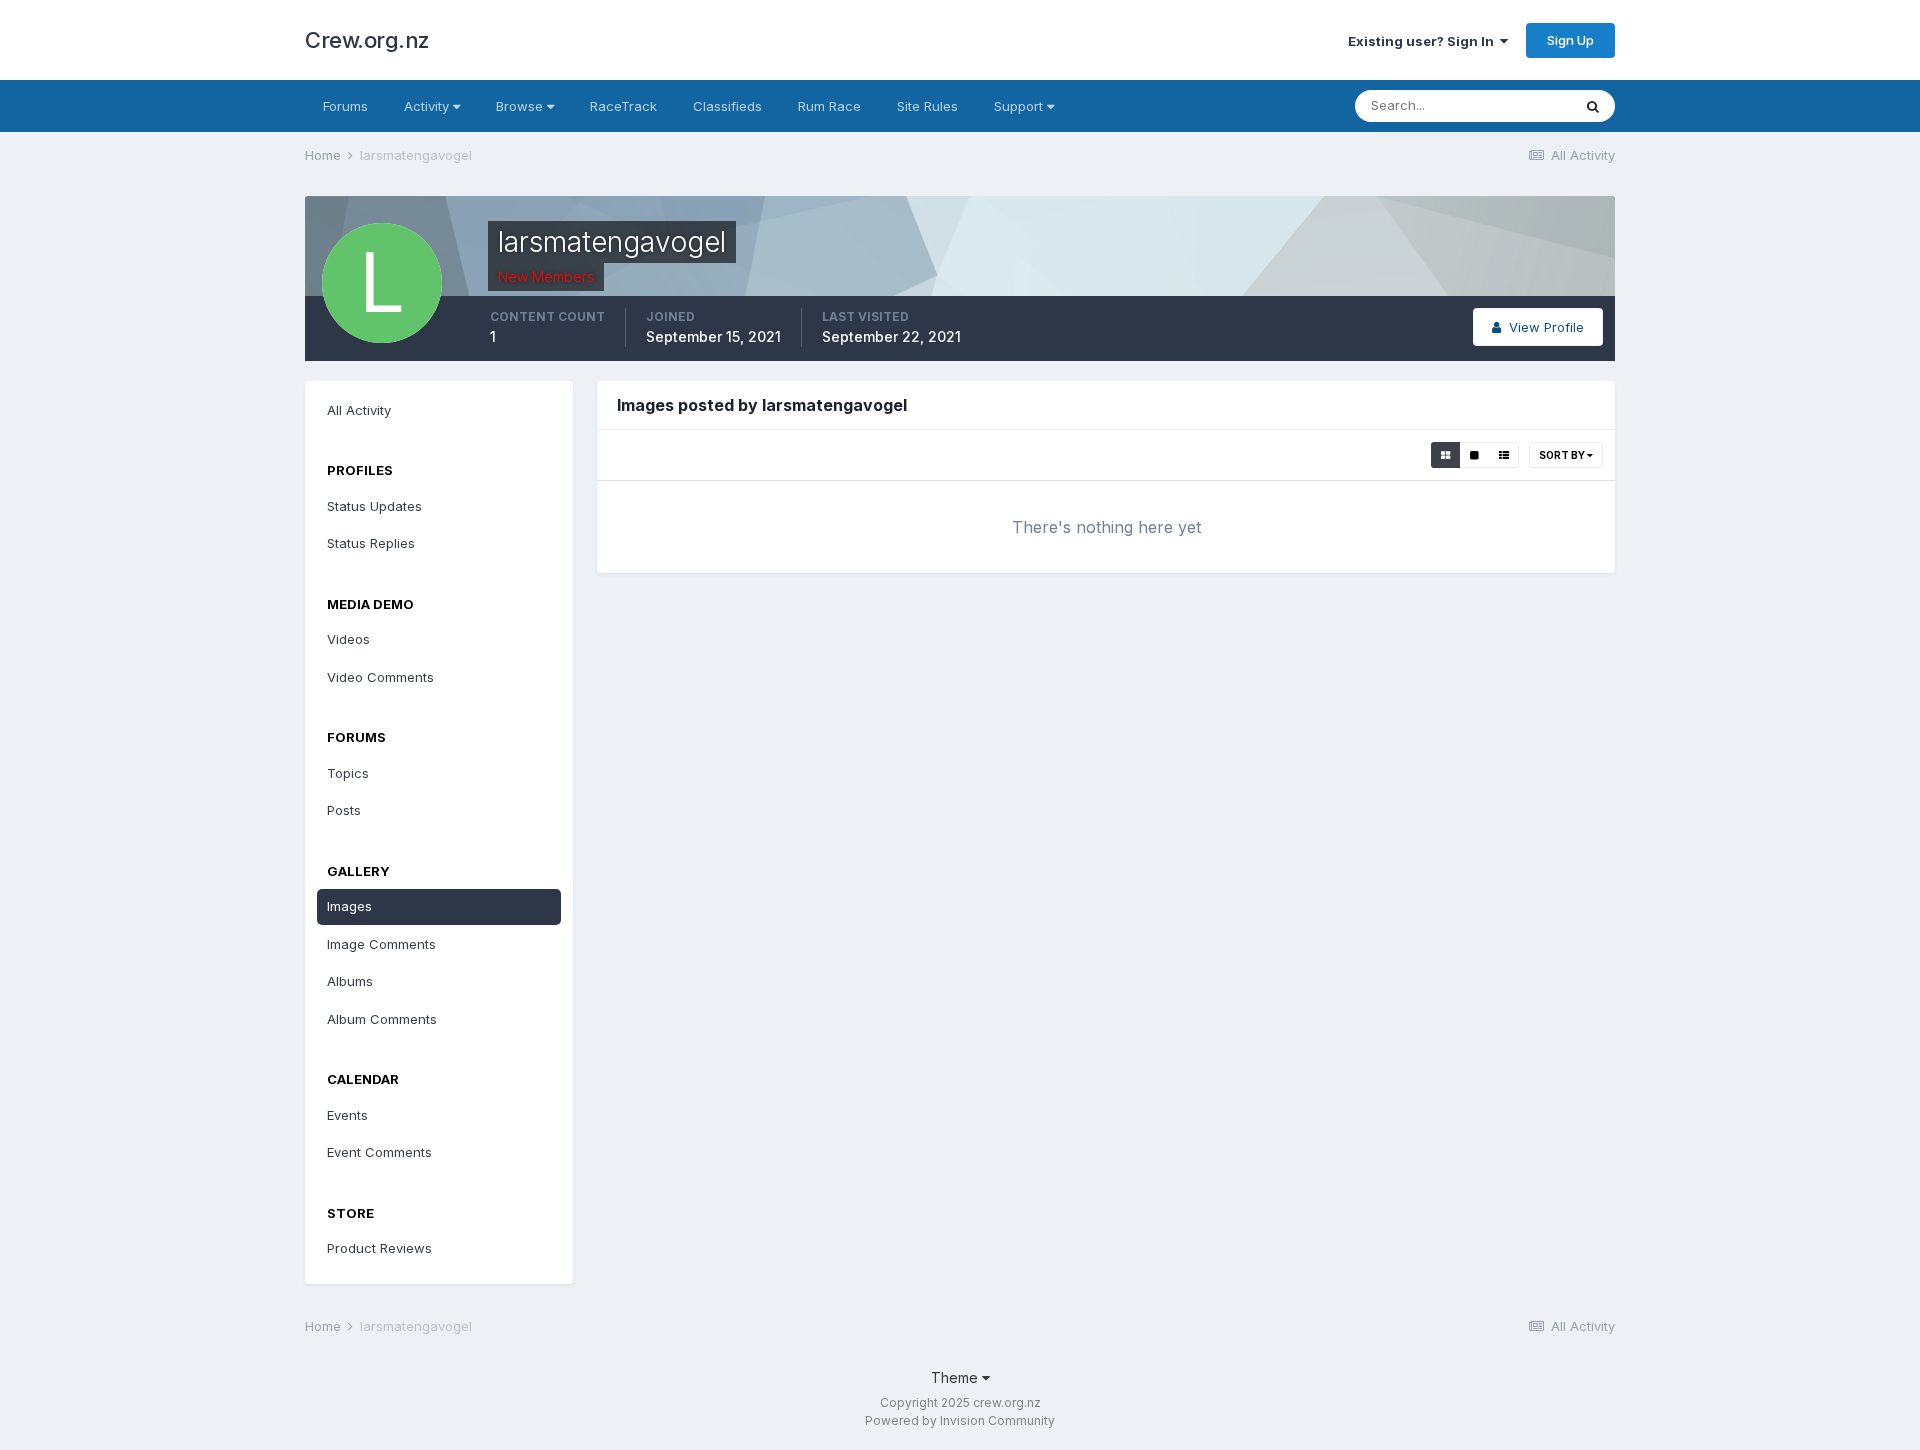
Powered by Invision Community (960, 1420)
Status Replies (371, 543)
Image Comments (381, 944)
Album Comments (382, 1019)
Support (1020, 106)
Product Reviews (379, 1248)
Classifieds (727, 106)
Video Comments (380, 677)
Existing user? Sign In (1424, 41)
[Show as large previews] (1474, 455)
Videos (348, 639)
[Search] (1593, 106)
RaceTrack (623, 106)
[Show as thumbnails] (1445, 455)
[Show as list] (1504, 455)
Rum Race (829, 106)
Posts (344, 810)
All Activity (359, 410)
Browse (521, 106)
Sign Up (1570, 40)
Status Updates (374, 506)
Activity (428, 106)
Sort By (1563, 455)
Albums (350, 981)
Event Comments (379, 1152)
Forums (345, 106)
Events (347, 1115)
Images (349, 906)
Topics (348, 773)
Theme (956, 1377)
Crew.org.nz (367, 40)
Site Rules (927, 106)
